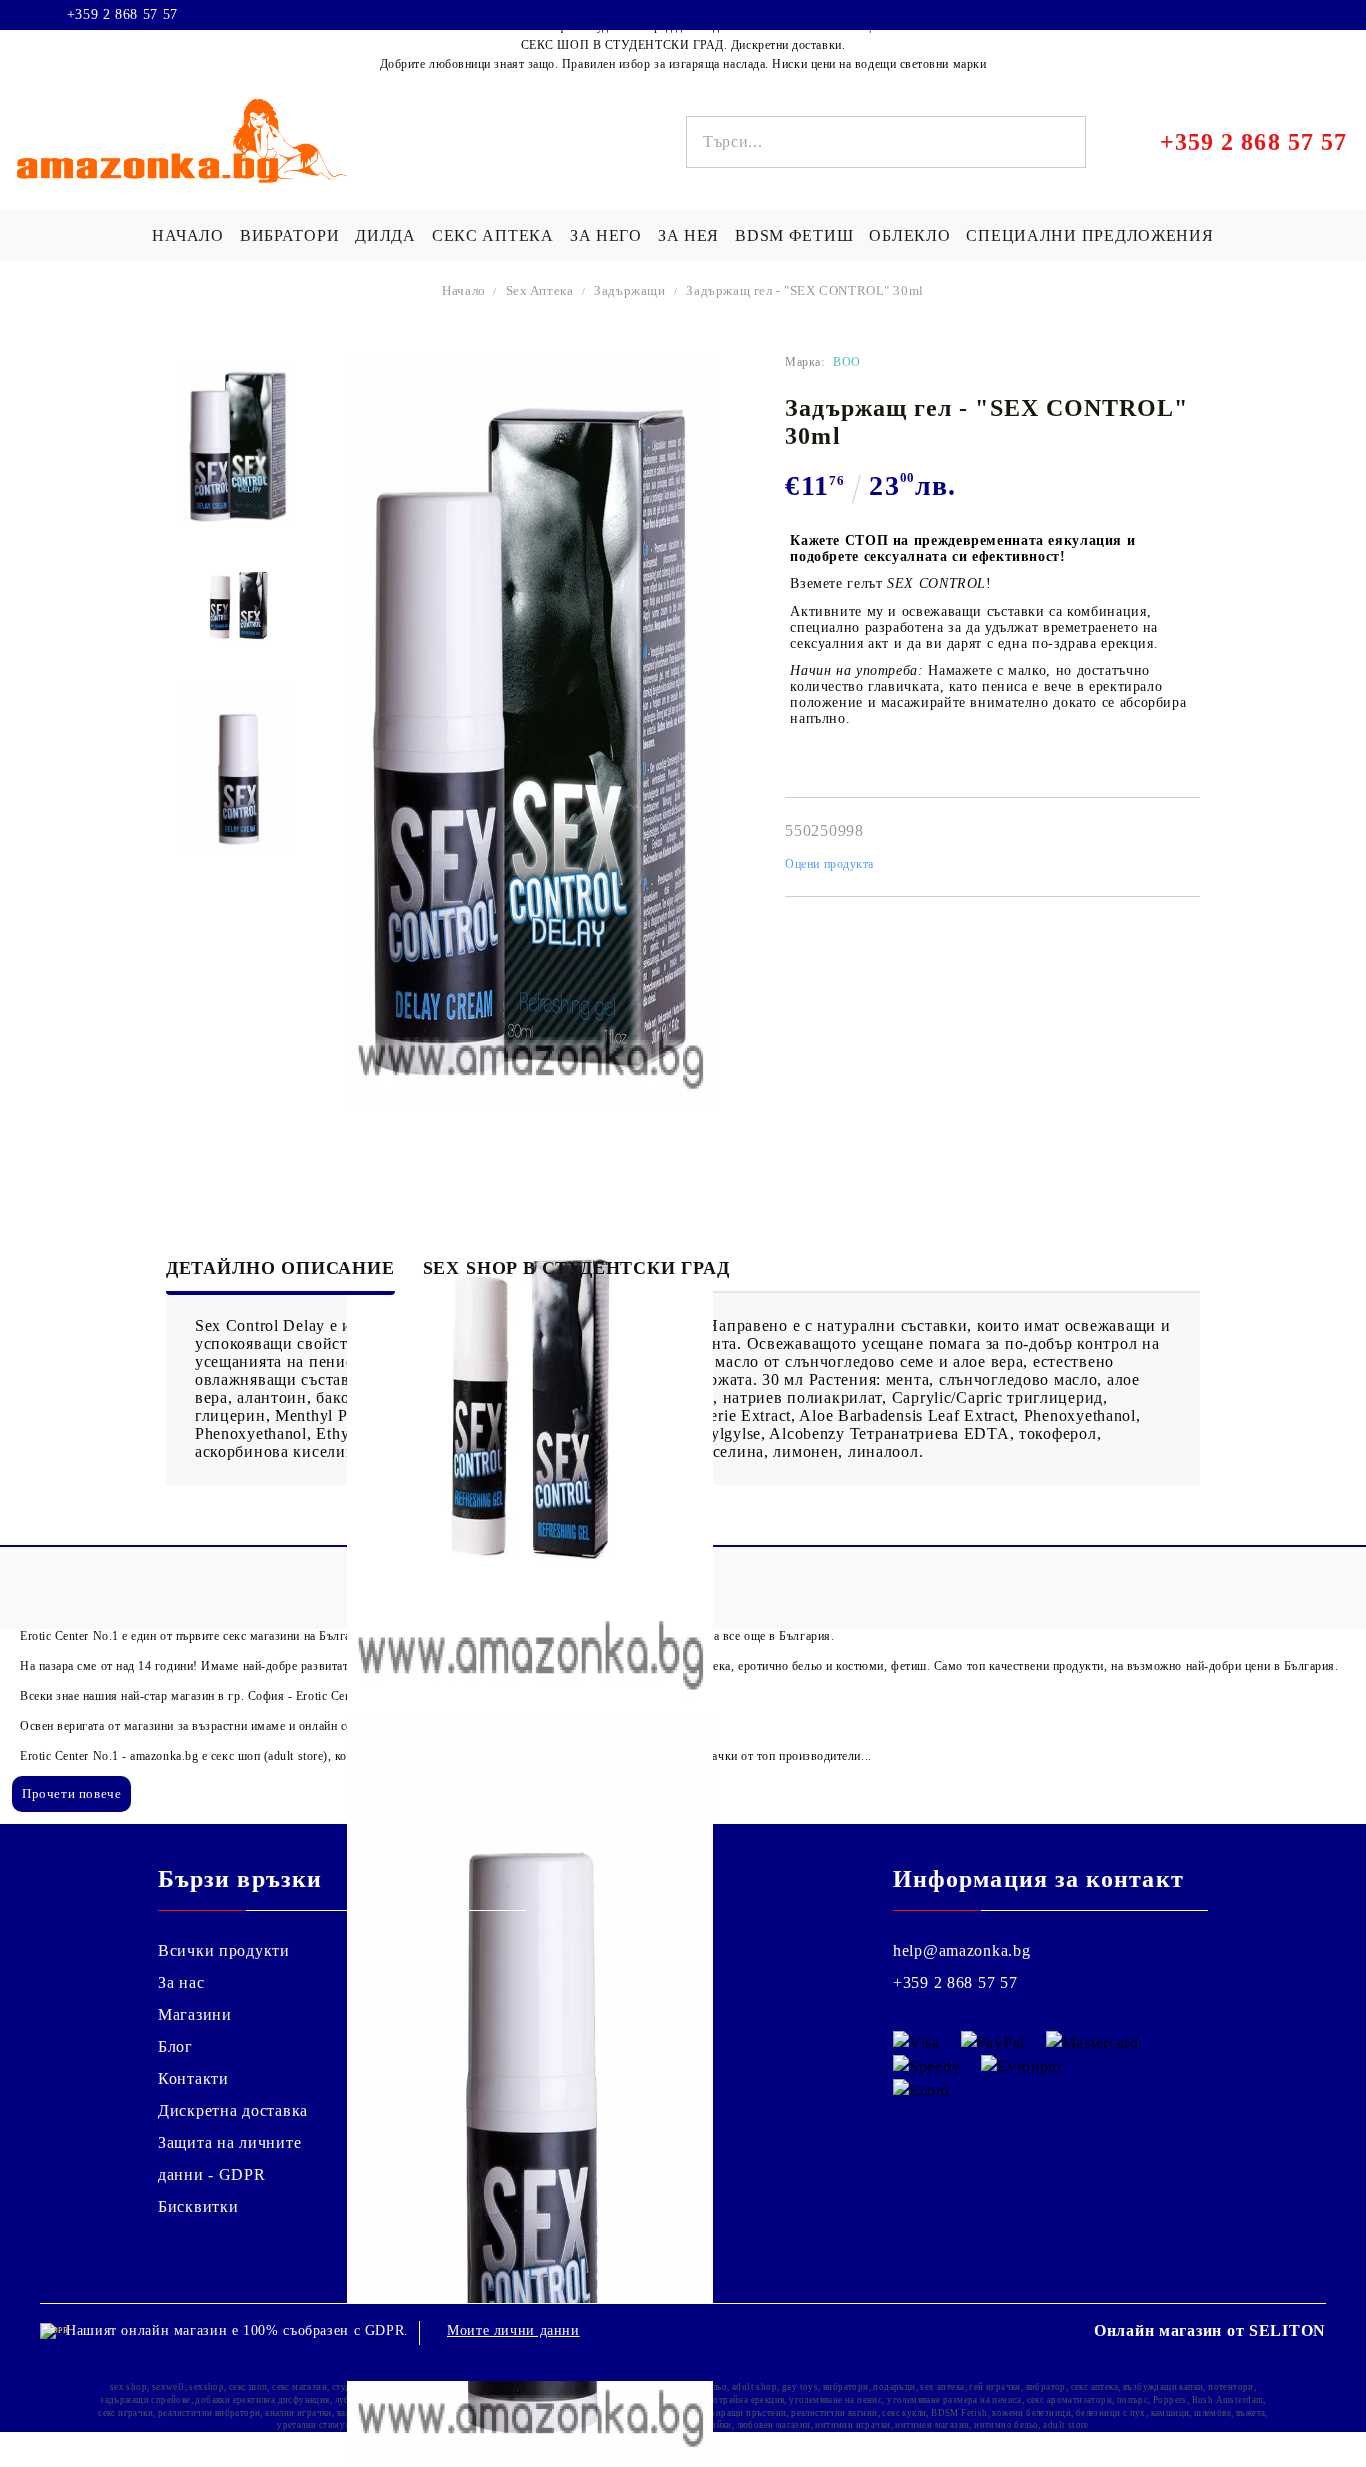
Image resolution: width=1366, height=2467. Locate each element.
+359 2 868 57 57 (122, 15)
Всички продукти (224, 1950)
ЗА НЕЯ (688, 235)
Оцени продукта (829, 864)
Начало (464, 290)
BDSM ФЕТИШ (794, 235)
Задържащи (629, 290)
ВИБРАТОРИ (289, 235)
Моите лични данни (513, 2330)
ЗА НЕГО (606, 235)
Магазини (195, 2014)
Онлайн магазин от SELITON (1210, 2330)
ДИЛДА (385, 235)
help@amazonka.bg (962, 1950)
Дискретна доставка (233, 2110)
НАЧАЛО (187, 235)
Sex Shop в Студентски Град (576, 1268)
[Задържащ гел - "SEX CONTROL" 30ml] (238, 444)
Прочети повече (71, 1793)
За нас (181, 1982)
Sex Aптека (540, 290)
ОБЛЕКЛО (909, 235)
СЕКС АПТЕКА (493, 235)
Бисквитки (198, 2206)
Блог (175, 2046)
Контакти (193, 2078)
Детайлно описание (280, 1268)
